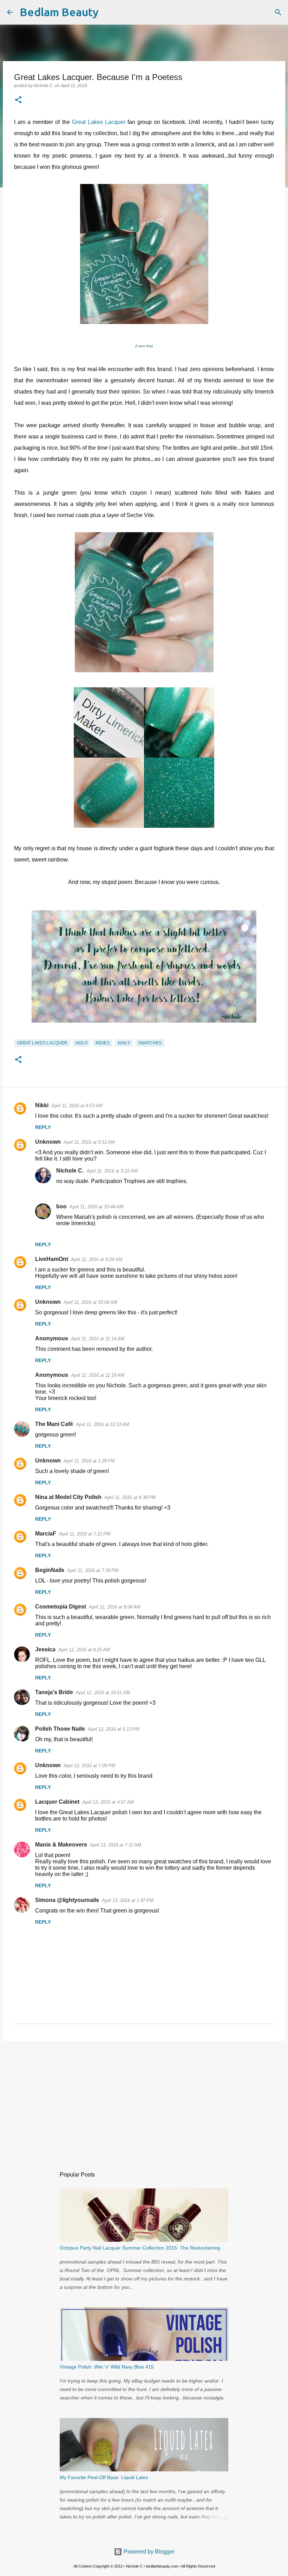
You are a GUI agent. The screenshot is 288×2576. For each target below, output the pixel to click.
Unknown (48, 1142)
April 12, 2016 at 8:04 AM (115, 1607)
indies (103, 1043)
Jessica (45, 1649)
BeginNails (50, 1570)
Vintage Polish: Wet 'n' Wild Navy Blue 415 (107, 2367)
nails (124, 1043)
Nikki (42, 1105)
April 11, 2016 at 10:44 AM (96, 1207)
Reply (43, 1127)
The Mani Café (54, 1424)
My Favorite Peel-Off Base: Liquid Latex (104, 2477)
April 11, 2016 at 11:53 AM (103, 1424)
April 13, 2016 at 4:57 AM (108, 1802)
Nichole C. (70, 1171)
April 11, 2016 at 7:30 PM (93, 1570)
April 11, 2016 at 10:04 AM (90, 1302)
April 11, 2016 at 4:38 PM (130, 1497)
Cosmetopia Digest (61, 1607)
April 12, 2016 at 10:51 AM (103, 1693)
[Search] (109, 12)
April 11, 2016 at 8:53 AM (77, 1106)
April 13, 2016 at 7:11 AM (116, 1845)
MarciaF (46, 1534)
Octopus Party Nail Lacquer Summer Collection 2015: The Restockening (140, 2248)
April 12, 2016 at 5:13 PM (114, 1729)
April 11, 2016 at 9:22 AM (112, 1171)
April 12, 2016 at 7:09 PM (89, 1766)
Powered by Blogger (148, 2552)
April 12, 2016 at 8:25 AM (84, 1650)
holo (81, 1043)
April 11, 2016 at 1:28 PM (89, 1461)
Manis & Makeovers (61, 1845)
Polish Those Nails (60, 1729)
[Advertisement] (144, 2101)
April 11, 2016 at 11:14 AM (98, 1339)
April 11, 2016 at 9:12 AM (89, 1142)
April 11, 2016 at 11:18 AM (98, 1375)
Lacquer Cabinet (57, 1802)
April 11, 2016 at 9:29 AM (97, 1259)
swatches (150, 1043)
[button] (18, 100)
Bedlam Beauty (59, 12)
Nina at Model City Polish (68, 1497)
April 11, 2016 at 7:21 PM (85, 1534)
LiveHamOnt (52, 1259)
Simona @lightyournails (67, 1900)
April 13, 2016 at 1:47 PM (128, 1900)
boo (61, 1206)
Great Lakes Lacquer (99, 122)
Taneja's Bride (54, 1692)
